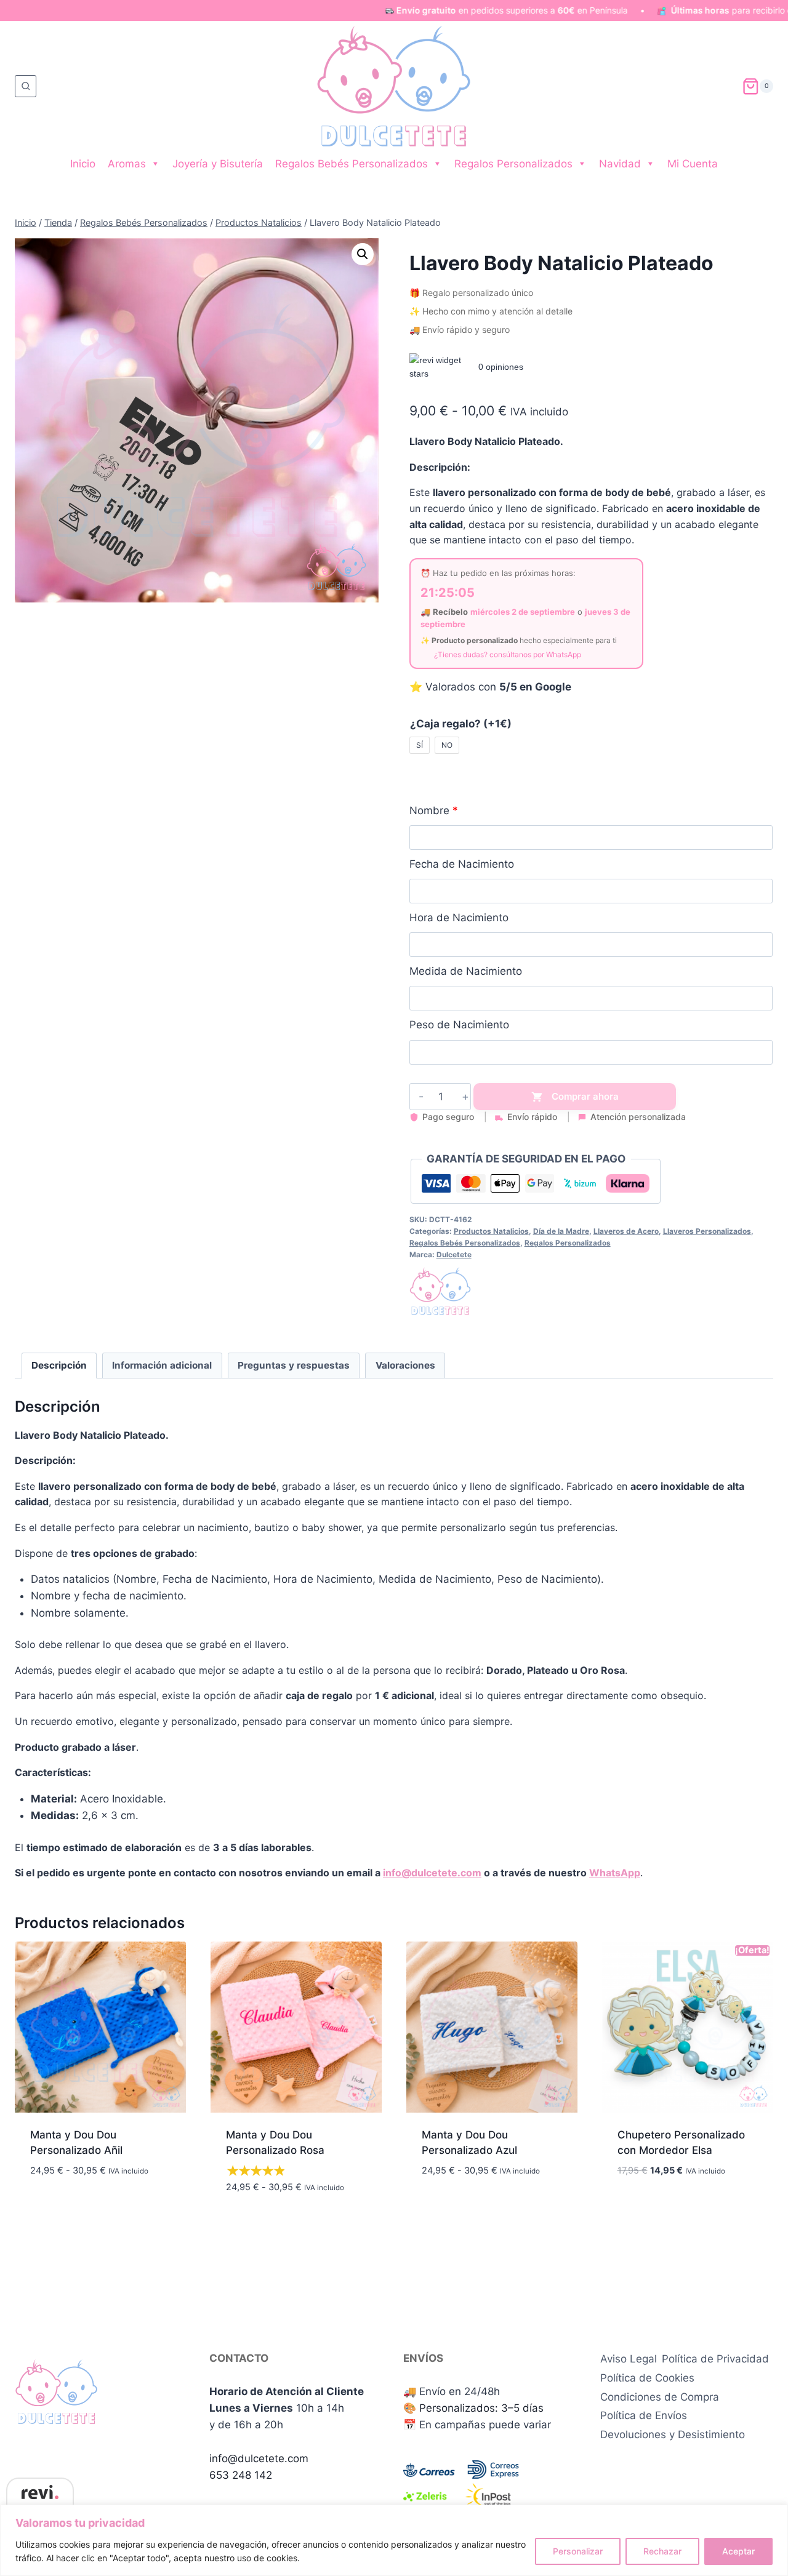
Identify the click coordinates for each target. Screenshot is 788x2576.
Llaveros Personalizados (707, 1231)
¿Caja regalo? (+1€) (461, 724)
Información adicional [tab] (162, 1365)
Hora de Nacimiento (459, 918)
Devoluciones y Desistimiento (673, 2434)
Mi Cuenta (693, 164)
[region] (394, 2540)
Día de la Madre (561, 1231)
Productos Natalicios (491, 1231)
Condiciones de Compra (660, 2397)
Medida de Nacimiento (466, 971)
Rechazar (662, 2551)
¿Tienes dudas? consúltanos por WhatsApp (508, 654)
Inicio (83, 164)
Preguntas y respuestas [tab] (294, 1365)
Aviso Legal (629, 2359)
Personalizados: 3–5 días (481, 2408)
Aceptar (738, 2551)
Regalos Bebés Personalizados (352, 164)
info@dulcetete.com (432, 1873)
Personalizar (578, 2551)
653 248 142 (241, 2475)
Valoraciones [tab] (405, 1365)
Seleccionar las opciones (97, 2190)
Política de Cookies (647, 2378)
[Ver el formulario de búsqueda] (26, 86)
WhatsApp (615, 1873)
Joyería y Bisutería (218, 164)
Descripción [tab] (59, 1365)
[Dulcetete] (440, 1291)
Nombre (429, 810)
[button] (363, 254)
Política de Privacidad (715, 2359)
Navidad (620, 164)
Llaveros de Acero (626, 1231)
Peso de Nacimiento (459, 1025)
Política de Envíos (644, 2415)
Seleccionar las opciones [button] (685, 2207)
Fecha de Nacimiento (462, 864)
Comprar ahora (585, 1096)
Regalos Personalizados (513, 164)
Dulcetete (454, 1254)
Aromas (127, 164)
